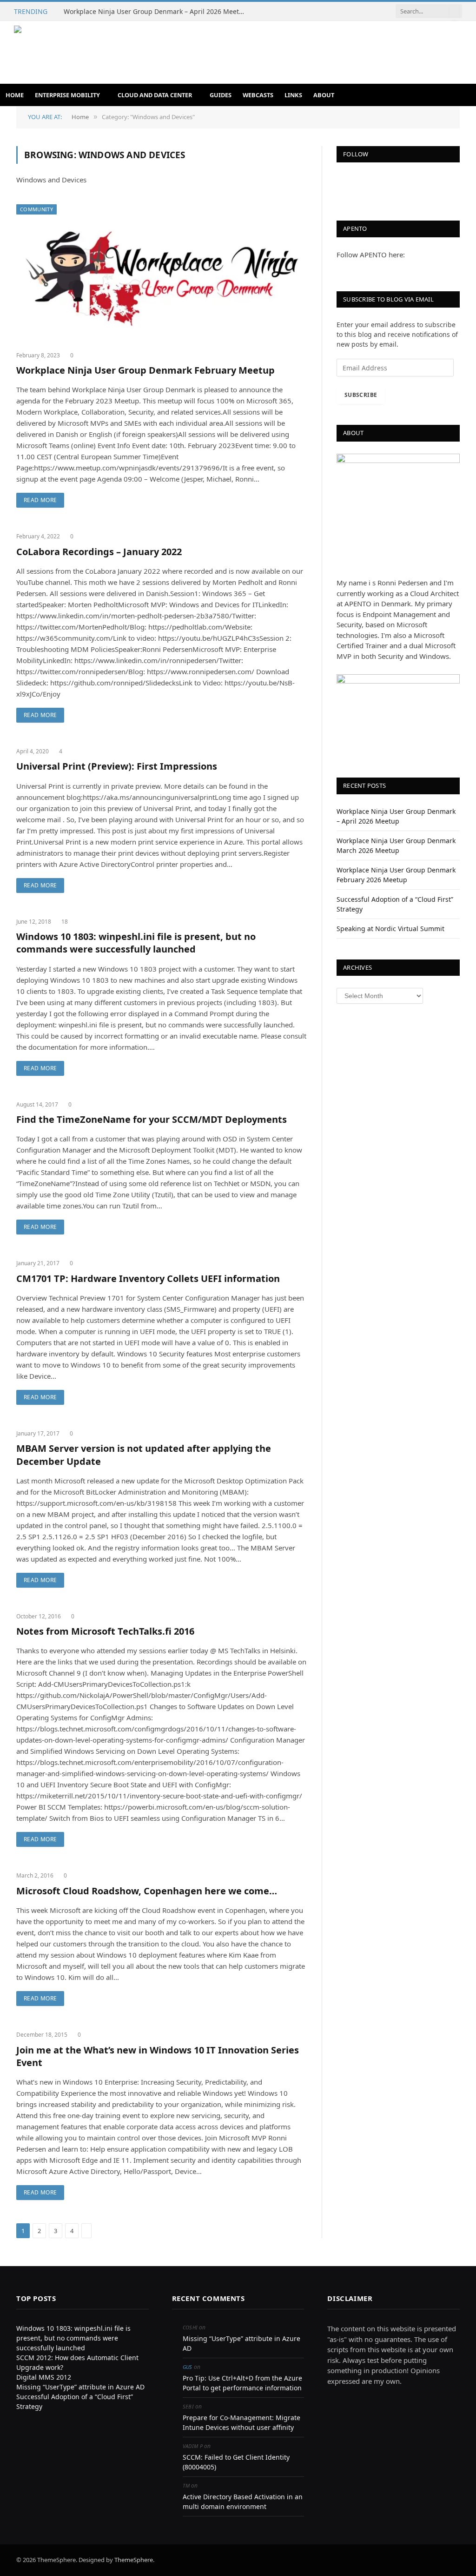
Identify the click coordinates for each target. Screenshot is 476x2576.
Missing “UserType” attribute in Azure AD (80, 2387)
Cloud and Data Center (155, 95)
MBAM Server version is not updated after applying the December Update (144, 1455)
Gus (188, 2367)
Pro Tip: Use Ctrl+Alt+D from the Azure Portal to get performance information (242, 2383)
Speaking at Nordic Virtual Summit (390, 929)
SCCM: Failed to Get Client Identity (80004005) (236, 2462)
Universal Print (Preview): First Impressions (117, 766)
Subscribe (361, 395)
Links (293, 95)
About (324, 95)
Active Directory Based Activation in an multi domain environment (243, 2502)
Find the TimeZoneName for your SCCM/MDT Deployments (152, 1119)
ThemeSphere (134, 2560)
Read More (40, 500)
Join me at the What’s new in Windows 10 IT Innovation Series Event (158, 2056)
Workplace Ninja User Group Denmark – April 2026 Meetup (155, 12)
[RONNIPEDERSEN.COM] (147, 52)
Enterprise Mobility (67, 95)
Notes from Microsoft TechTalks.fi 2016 (105, 1631)
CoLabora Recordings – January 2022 (99, 552)
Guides (221, 95)
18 (65, 922)
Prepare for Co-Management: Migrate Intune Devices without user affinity (241, 2422)
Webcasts (258, 95)
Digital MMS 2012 (44, 2377)
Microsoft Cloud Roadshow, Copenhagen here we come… (147, 1891)
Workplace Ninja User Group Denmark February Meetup (145, 370)
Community (36, 209)
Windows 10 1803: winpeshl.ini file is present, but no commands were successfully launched (136, 943)
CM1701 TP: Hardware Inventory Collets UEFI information (148, 1278)
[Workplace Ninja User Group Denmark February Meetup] (161, 274)
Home (15, 95)
